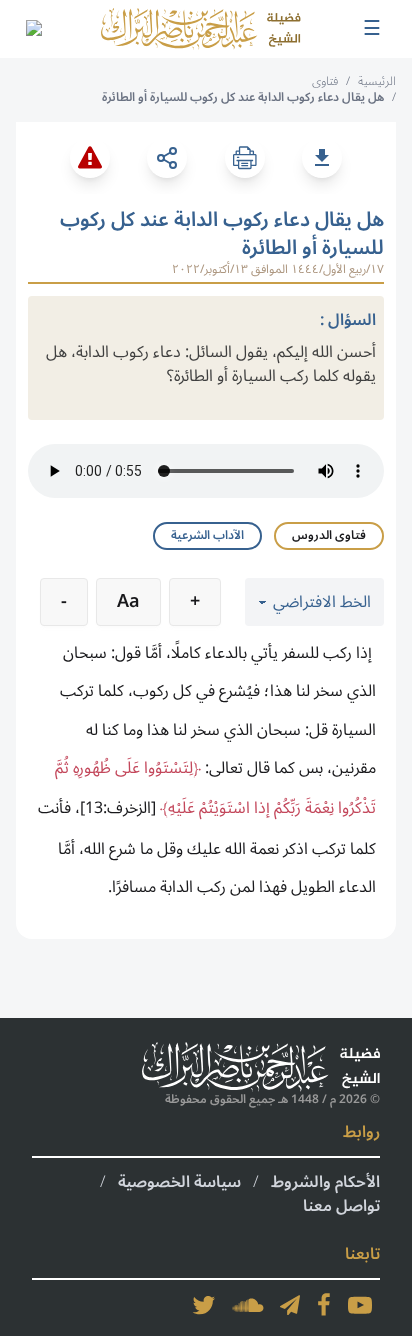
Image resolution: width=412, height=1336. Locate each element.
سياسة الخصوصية (179, 1182)
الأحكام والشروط (325, 1182)
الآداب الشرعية (207, 535)
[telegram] (290, 1305)
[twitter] (204, 1305)
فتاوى (325, 81)
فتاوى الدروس (329, 535)
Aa (128, 601)
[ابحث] (33, 29)
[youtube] (360, 1305)
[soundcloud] (248, 1305)
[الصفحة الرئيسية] (201, 29)
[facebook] (324, 1305)
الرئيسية (377, 81)
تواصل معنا (341, 1206)
